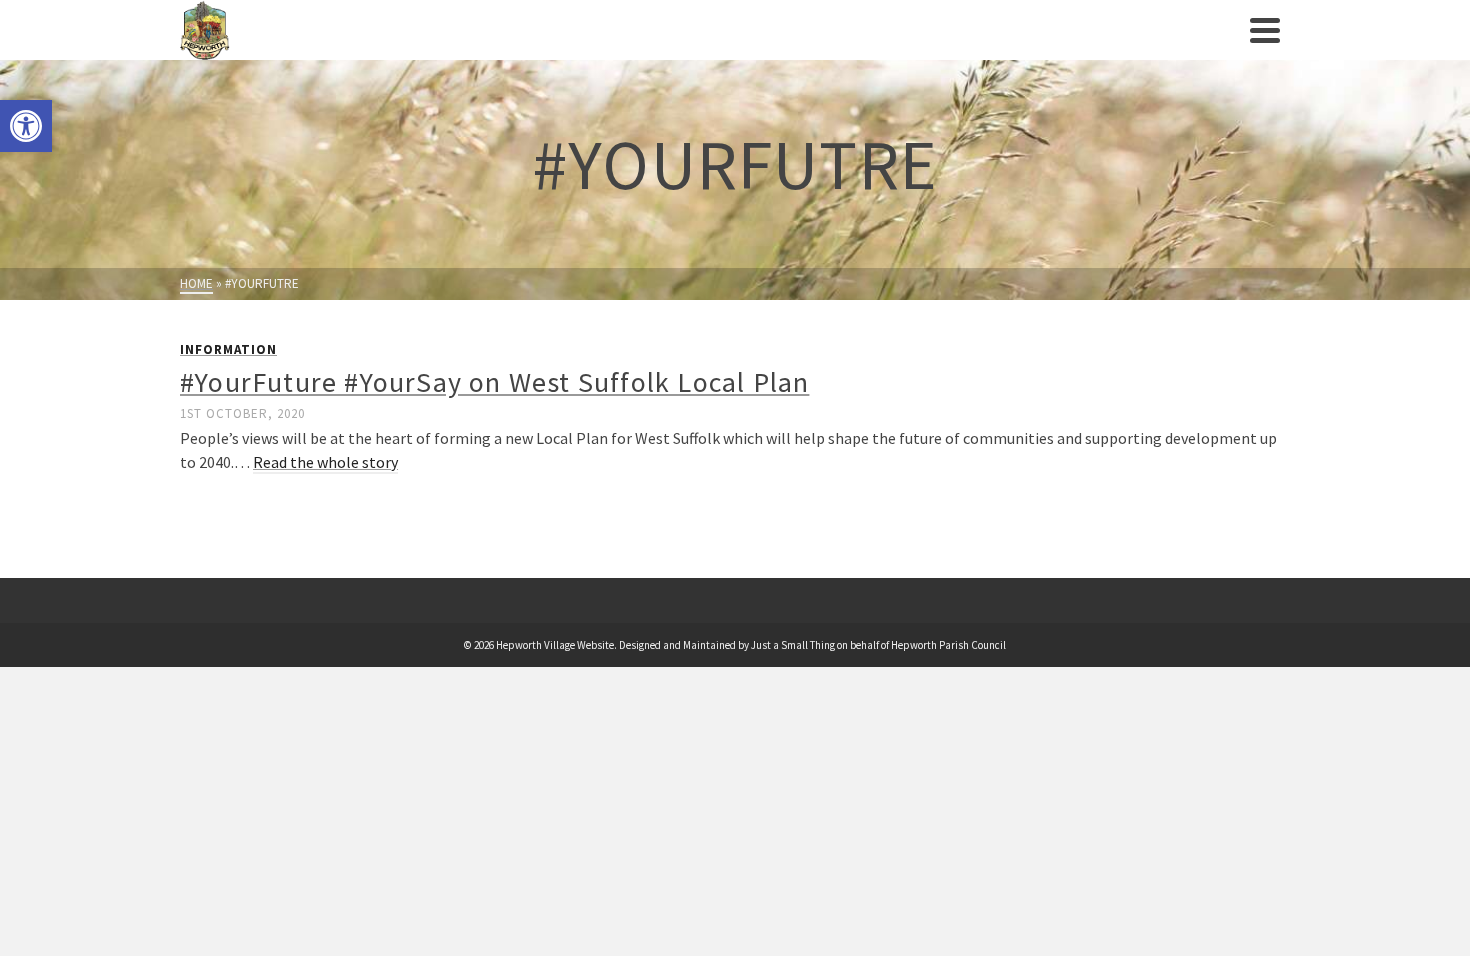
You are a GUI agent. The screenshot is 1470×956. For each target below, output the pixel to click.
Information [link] (228, 349)
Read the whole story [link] (325, 462)
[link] (26, 126)
